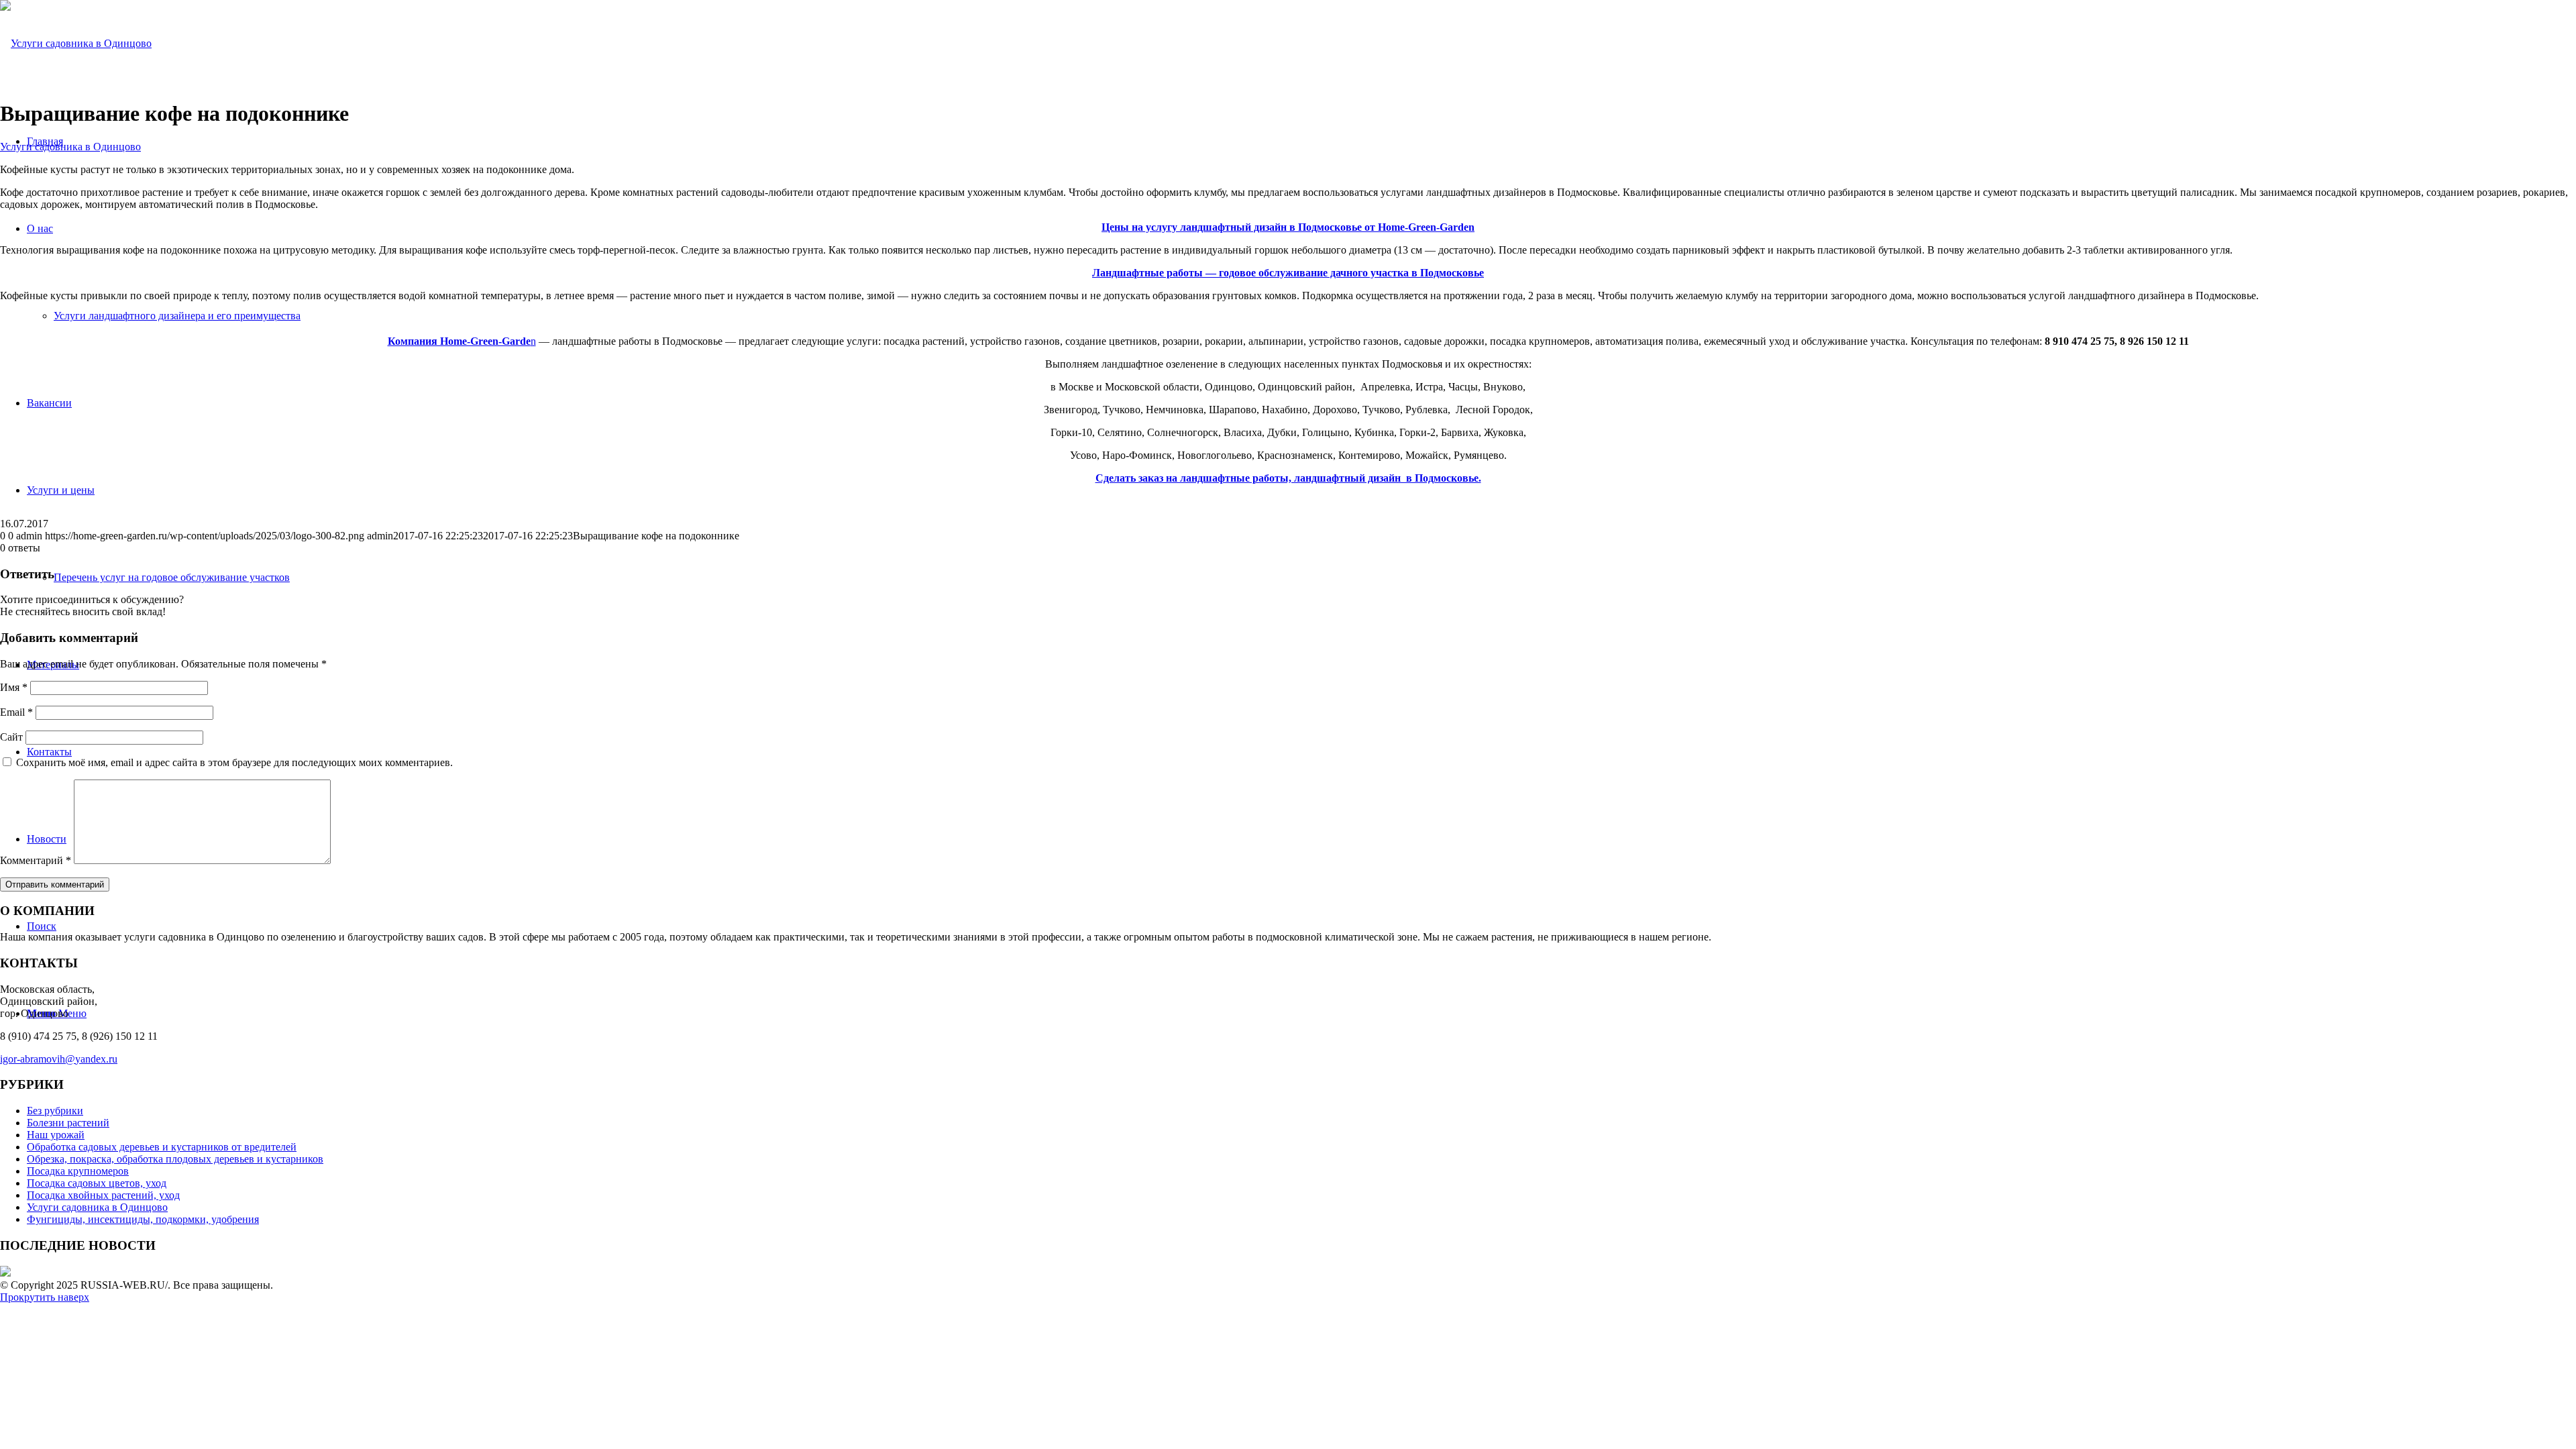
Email (16, 712)
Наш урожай (56, 1135)
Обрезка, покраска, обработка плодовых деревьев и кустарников (175, 1159)
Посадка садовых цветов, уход (97, 1183)
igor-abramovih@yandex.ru (59, 1059)
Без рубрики (55, 1111)
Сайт (11, 737)
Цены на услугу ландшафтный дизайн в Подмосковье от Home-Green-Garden (1288, 227)
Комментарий (36, 860)
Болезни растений (68, 1123)
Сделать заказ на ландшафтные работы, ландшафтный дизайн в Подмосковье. (1288, 478)
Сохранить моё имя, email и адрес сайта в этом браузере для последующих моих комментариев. (234, 762)
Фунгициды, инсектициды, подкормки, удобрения (143, 1219)
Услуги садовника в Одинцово (70, 147)
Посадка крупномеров (78, 1171)
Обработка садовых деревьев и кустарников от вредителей (162, 1147)
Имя (14, 687)
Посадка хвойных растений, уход (103, 1195)
